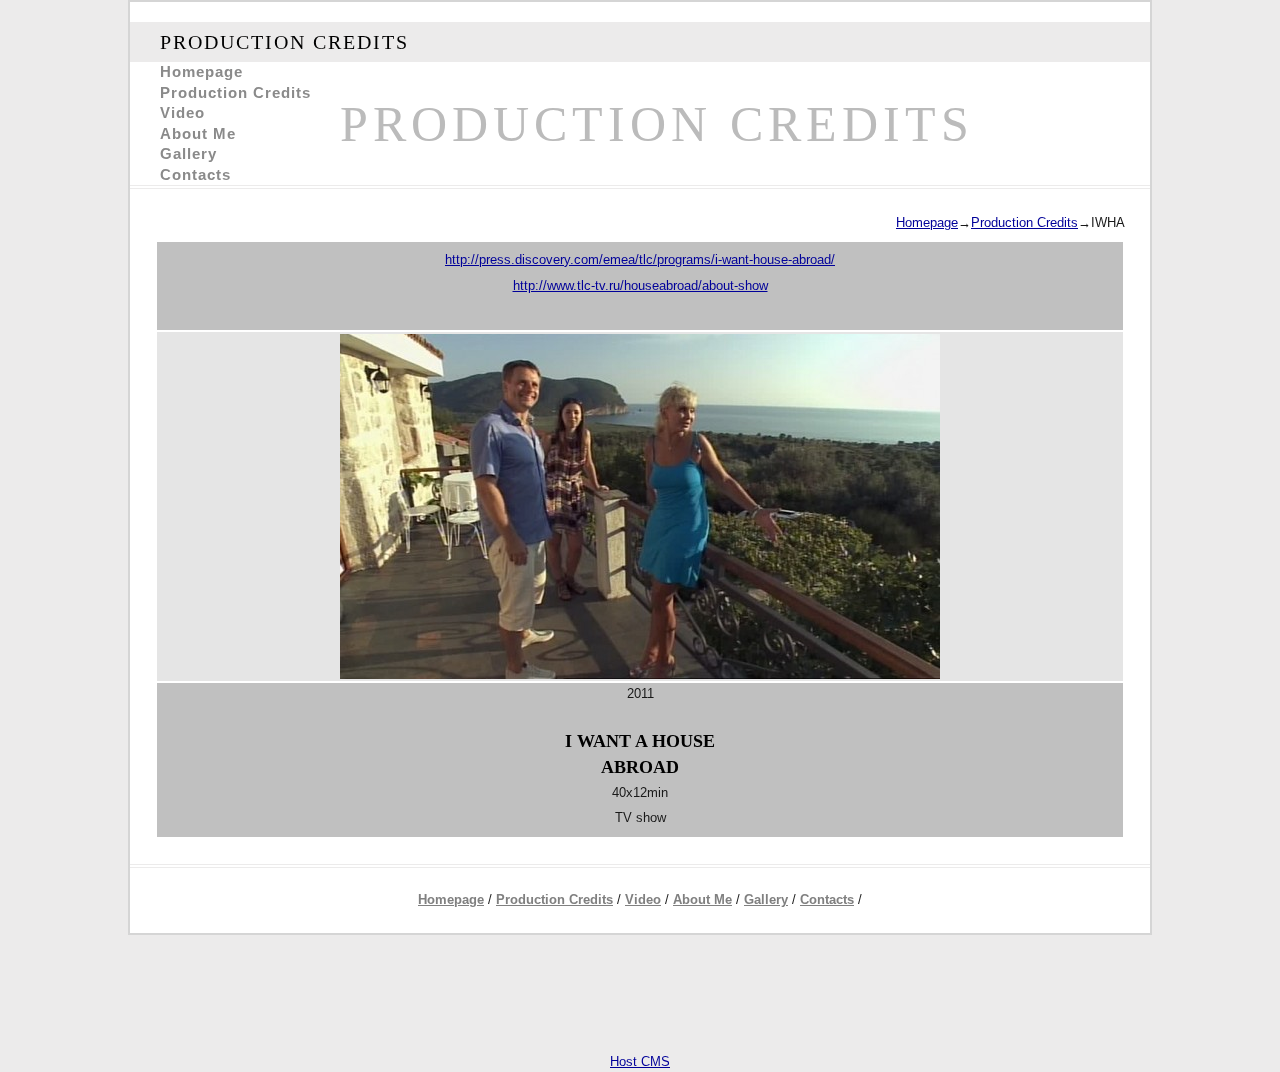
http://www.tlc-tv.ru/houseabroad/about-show (640, 285)
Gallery (188, 154)
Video (182, 113)
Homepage (201, 72)
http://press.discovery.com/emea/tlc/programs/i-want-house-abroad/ (640, 259)
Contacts (195, 175)
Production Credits (235, 93)
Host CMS (640, 1061)
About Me (198, 134)
